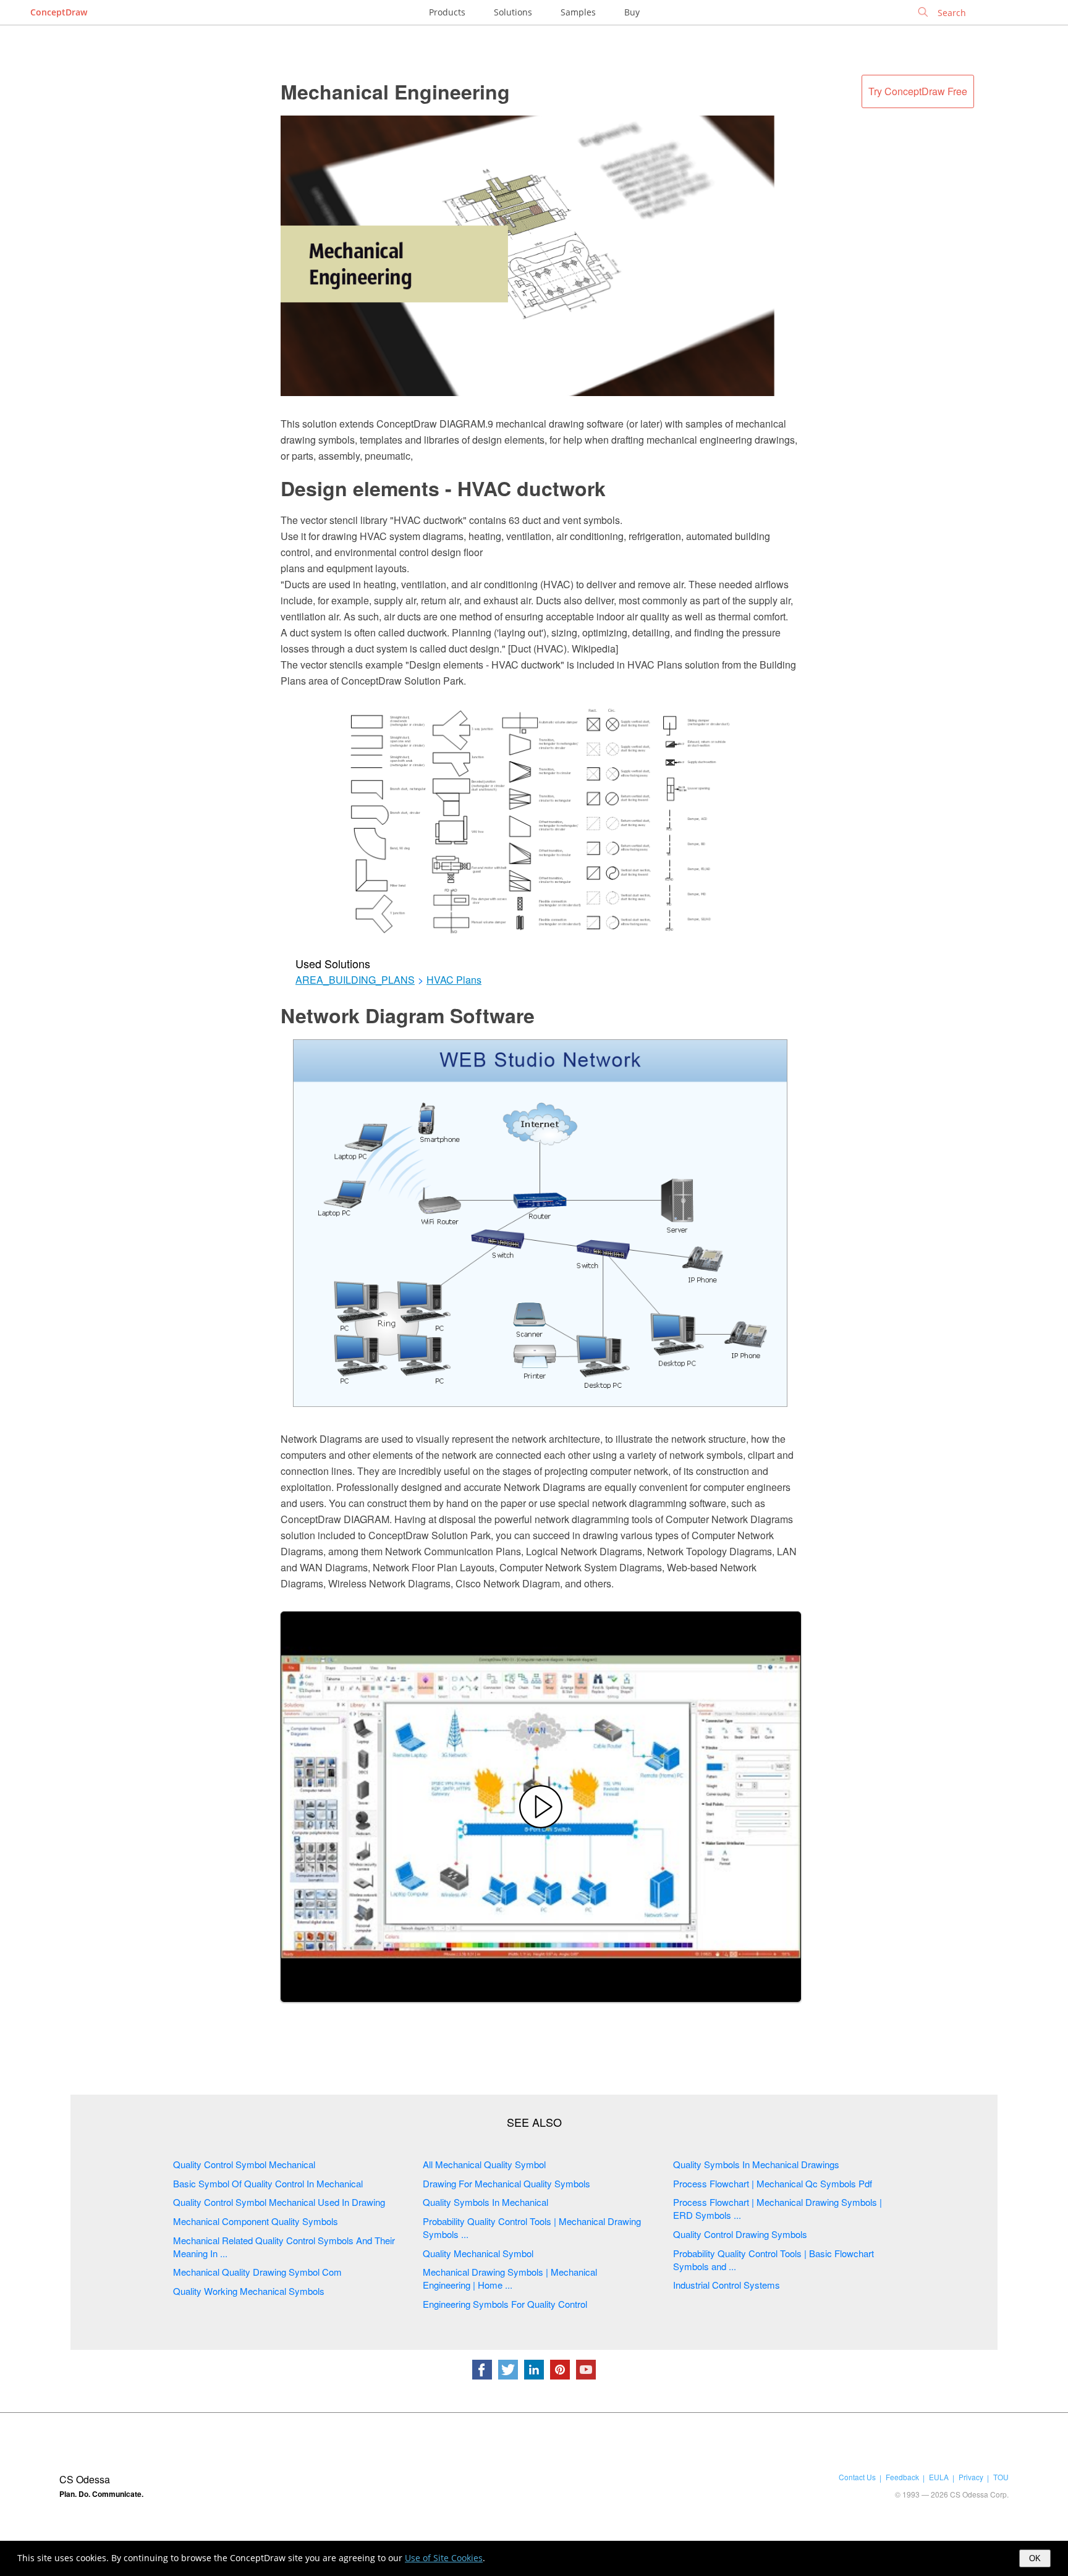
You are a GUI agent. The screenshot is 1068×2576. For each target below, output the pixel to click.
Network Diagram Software (408, 1015)
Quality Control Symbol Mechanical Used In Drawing (279, 2202)
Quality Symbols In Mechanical (485, 2202)
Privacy (971, 2477)
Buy (632, 12)
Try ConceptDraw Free (918, 91)
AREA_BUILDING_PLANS (355, 980)
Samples (578, 12)
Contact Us (857, 2477)
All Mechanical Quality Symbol (484, 2164)
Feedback (902, 2477)
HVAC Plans (454, 980)
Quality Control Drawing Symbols (740, 2234)
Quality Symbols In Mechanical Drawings (756, 2164)
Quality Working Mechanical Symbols (249, 2291)
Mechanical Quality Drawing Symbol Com (257, 2272)
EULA (939, 2477)
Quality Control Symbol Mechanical (244, 2164)
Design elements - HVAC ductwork (443, 488)
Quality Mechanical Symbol (478, 2253)
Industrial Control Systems (727, 2285)
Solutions (513, 12)
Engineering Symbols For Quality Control (505, 2304)
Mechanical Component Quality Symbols (256, 2221)
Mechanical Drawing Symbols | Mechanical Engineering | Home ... (510, 2278)
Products (447, 12)
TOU (1001, 2477)
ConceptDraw (59, 12)
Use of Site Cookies (444, 2558)
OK (1035, 2558)
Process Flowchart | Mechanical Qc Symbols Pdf (773, 2183)
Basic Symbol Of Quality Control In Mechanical (268, 2183)
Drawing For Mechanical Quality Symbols (506, 2183)
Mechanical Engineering (395, 91)
